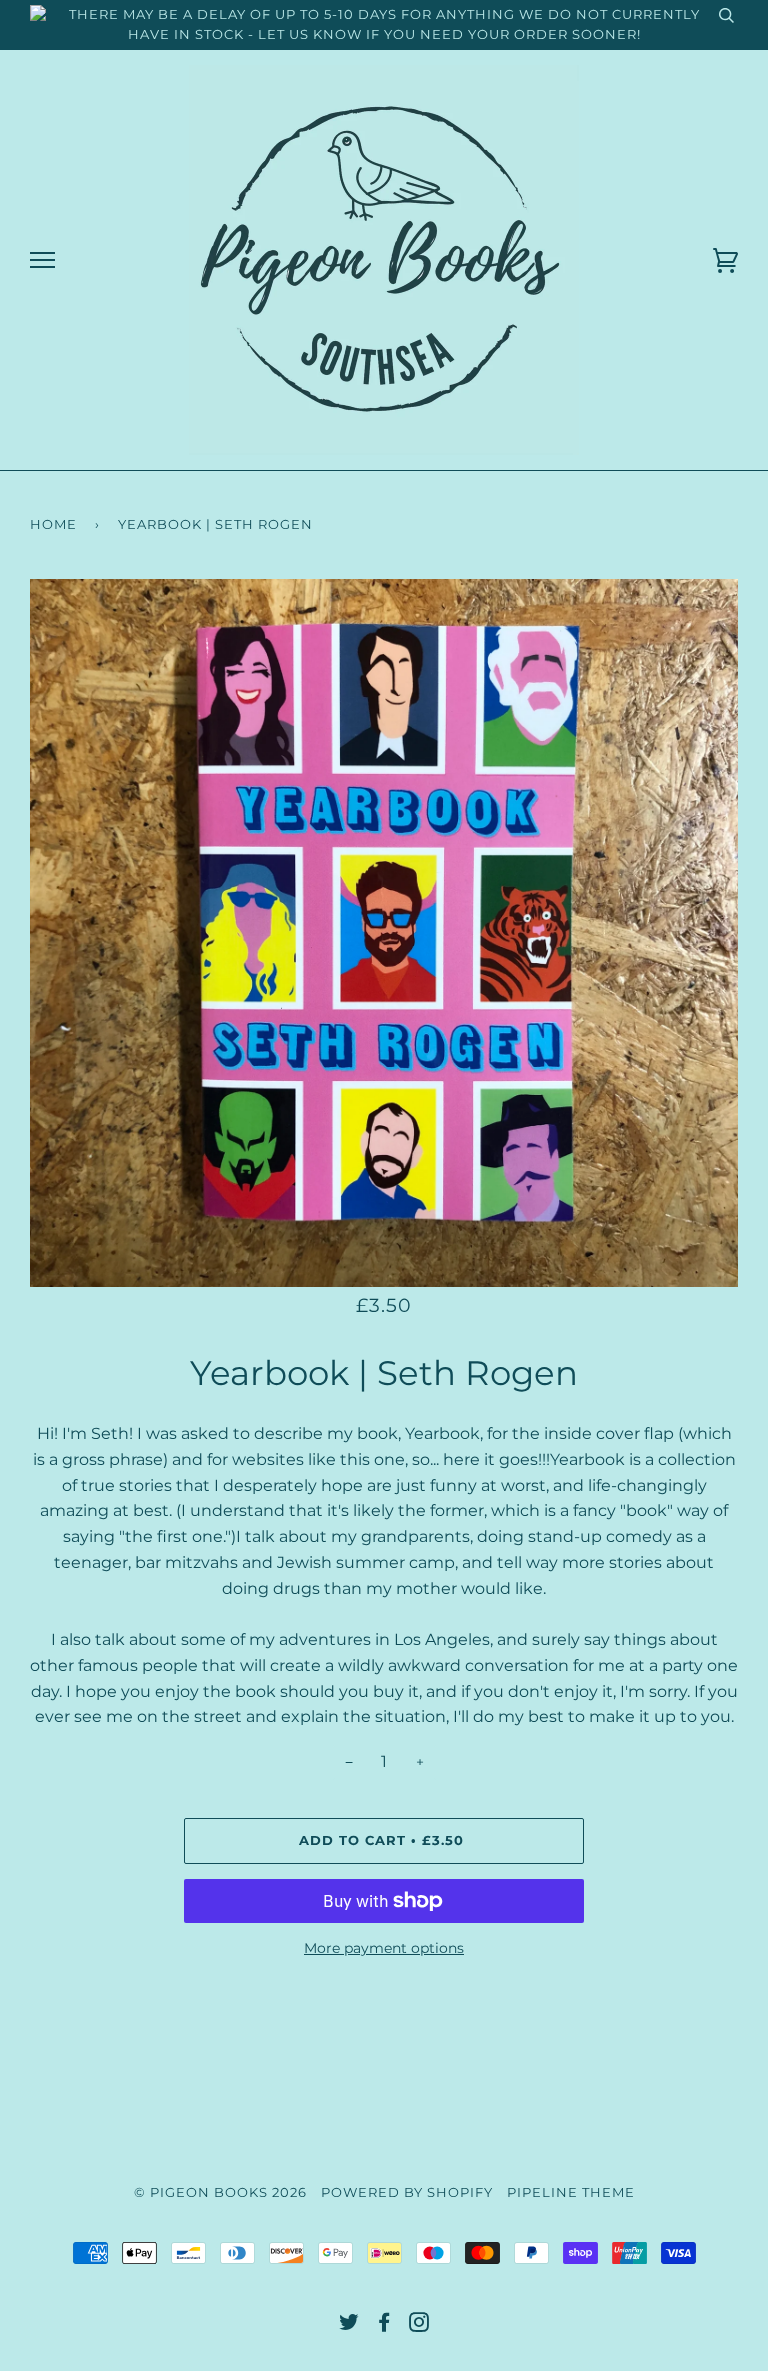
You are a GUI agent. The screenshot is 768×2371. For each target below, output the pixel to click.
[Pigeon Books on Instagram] (419, 2325)
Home (53, 524)
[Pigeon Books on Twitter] (349, 2325)
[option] (384, 933)
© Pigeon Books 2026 (220, 2192)
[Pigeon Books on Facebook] (384, 2325)
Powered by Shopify (407, 2192)
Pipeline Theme (571, 2192)
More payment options (384, 1948)
